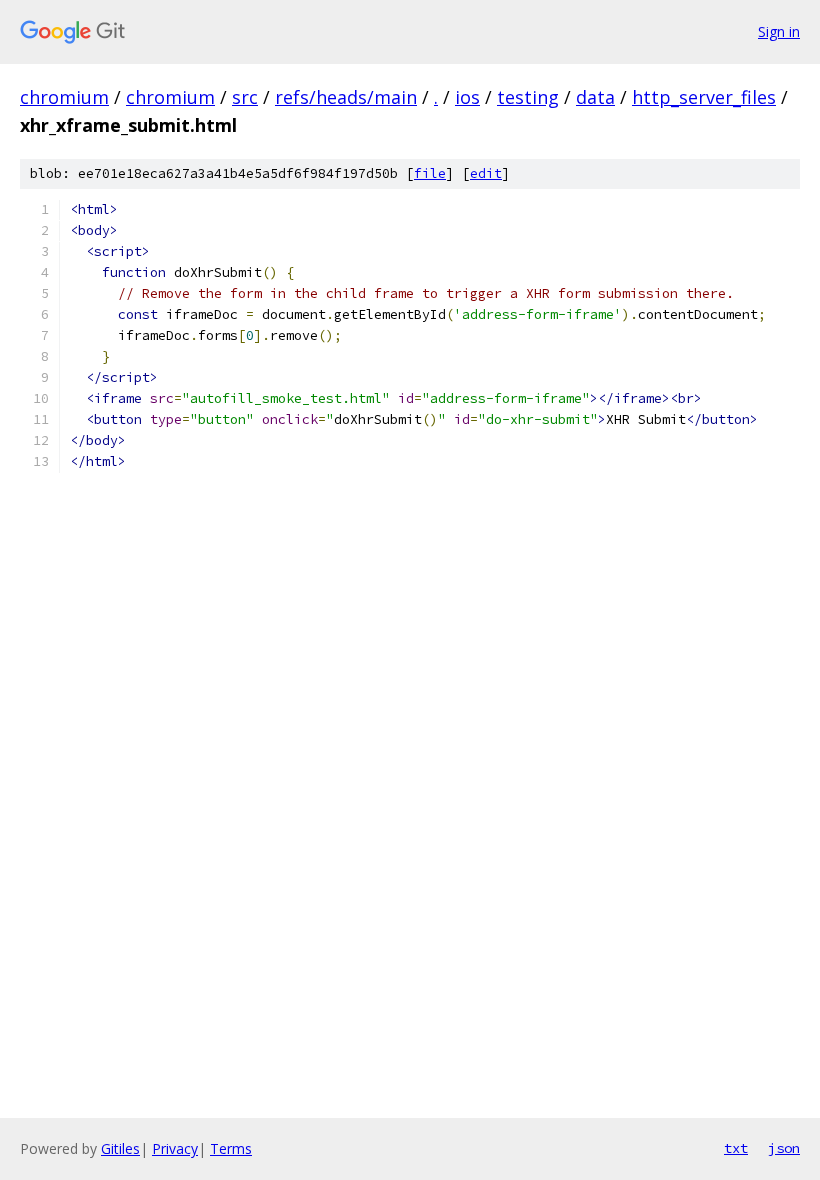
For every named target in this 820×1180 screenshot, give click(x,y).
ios (467, 97)
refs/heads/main (346, 97)
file (430, 173)
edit (486, 173)
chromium (64, 97)
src (245, 97)
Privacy (175, 1148)
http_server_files (704, 97)
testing (528, 97)
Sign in (779, 31)
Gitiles (120, 1148)
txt (736, 1148)
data (595, 97)
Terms (231, 1148)
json (784, 1148)
